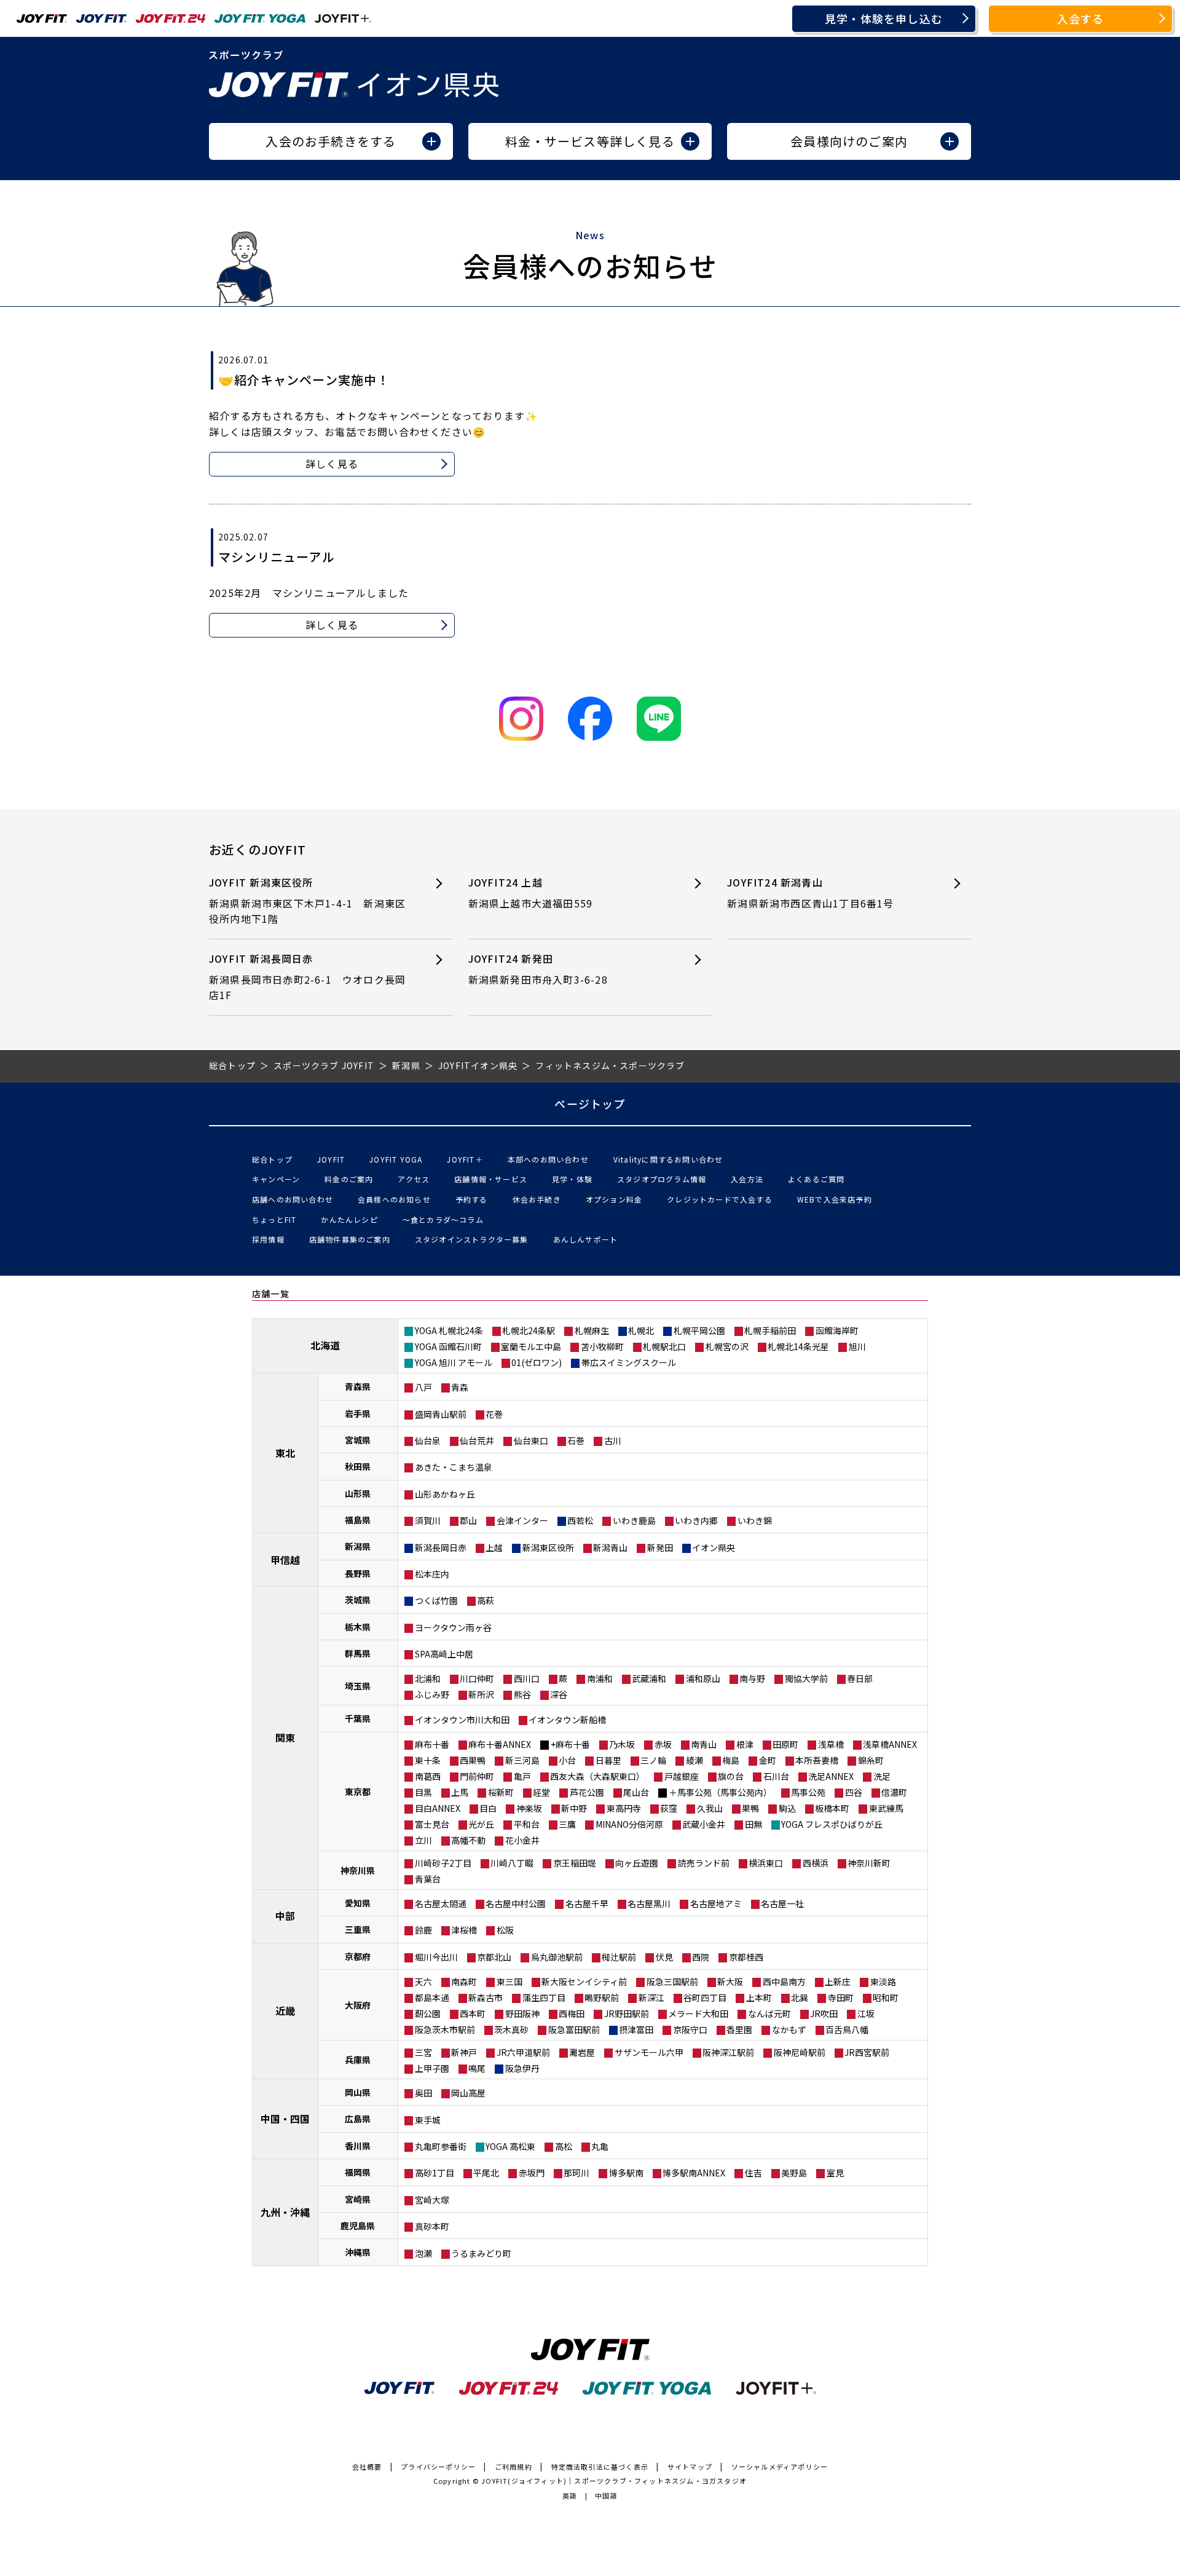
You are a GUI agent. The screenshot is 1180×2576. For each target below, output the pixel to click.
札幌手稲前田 (770, 1330)
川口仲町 (477, 1678)
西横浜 (816, 1863)
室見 (835, 2173)
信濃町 (894, 1792)
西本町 (473, 2013)
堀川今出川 (436, 1957)
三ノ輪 (653, 1760)
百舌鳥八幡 (847, 2029)
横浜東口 (766, 1863)
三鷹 (567, 1824)
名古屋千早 (587, 1903)
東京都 (358, 1792)
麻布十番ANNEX (500, 1744)
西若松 (580, 1520)
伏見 (664, 1957)
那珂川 (576, 2173)
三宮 (423, 2052)
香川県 (358, 2146)
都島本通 (432, 1997)
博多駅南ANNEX (694, 2173)
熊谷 (522, 1694)
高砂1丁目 (435, 2173)
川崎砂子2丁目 (443, 1863)
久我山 (710, 1808)
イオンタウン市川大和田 (462, 1720)
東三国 (509, 1981)
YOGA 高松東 (510, 2146)
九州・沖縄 (285, 2212)
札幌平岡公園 (699, 1330)
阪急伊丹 (522, 2068)
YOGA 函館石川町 (448, 1346)
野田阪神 (522, 2013)
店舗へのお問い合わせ (293, 1199)
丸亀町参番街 (441, 2146)
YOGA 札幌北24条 (449, 1330)
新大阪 (730, 1981)
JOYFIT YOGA (396, 1159)
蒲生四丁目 (544, 1997)
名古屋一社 (782, 1903)
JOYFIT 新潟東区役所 (307, 900)
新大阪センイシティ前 (584, 1981)
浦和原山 (703, 1678)
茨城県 (358, 1600)
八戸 (423, 1387)
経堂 (541, 1792)
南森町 (464, 1981)
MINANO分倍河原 (629, 1824)
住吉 (753, 2173)
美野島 (794, 2173)
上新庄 (838, 1981)
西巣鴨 (473, 1760)
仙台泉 (428, 1440)
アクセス (414, 1179)
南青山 (704, 1744)
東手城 (428, 2120)
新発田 (660, 1547)
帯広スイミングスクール (629, 1362)
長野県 (358, 1573)
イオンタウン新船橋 (567, 1720)
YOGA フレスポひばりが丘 (832, 1824)
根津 (745, 1744)
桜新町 (501, 1792)
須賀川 (428, 1520)
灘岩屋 (582, 2052)
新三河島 (522, 1760)
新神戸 (464, 2052)
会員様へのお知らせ (394, 1199)
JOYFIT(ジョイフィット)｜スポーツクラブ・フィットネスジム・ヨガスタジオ (614, 2481)
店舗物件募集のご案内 (350, 1239)
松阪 (505, 1930)
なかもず (789, 2029)
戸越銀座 (682, 1776)
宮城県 (358, 1440)
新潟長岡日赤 (441, 1547)
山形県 (358, 1493)
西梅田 (572, 2013)
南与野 (752, 1678)
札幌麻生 (592, 1330)
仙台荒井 (477, 1440)
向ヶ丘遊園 (637, 1863)
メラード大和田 (698, 2013)
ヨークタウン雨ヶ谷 (453, 1627)
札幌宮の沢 (727, 1346)
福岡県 (358, 2172)
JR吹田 (824, 2013)
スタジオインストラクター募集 (472, 1239)
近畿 (285, 2010)
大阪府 (358, 2005)
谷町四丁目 (705, 1997)
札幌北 (641, 1330)
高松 (564, 2146)
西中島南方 (784, 1981)
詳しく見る (332, 464)
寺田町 (841, 1997)
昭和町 (886, 1997)
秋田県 (358, 1466)
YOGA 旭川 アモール (454, 1362)
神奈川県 (358, 1870)
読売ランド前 (704, 1863)
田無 (753, 1824)
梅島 (731, 1760)
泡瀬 (423, 2253)
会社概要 (367, 2467)
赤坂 (663, 1744)
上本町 (759, 1997)
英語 (570, 2495)
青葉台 (428, 1879)
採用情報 (268, 1239)
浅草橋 (831, 1744)
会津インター (522, 1520)
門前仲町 (477, 1776)
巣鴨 (750, 1808)
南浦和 (600, 1678)
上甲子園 (432, 2068)
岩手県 (358, 1413)
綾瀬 (694, 1760)
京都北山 (494, 1957)
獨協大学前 (806, 1678)
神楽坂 (529, 1808)
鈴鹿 (423, 1930)
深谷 (559, 1694)
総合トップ (272, 1159)
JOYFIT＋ (465, 1159)
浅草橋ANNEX (890, 1744)
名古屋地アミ (716, 1903)
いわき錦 (755, 1520)
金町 (768, 1760)
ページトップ (590, 1104)
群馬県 (358, 1653)
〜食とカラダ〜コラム (443, 1219)
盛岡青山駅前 (441, 1414)
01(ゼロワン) (537, 1362)
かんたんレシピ (349, 1219)
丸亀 (600, 2146)
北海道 (325, 1345)
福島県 (358, 1520)
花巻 (494, 1414)
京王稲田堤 (575, 1863)
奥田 (423, 2093)
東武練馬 (886, 1808)
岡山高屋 (468, 2093)
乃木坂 (622, 1744)
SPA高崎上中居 (444, 1654)
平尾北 (486, 2173)
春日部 (860, 1678)
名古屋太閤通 (441, 1903)
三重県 (358, 1929)
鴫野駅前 (602, 1997)
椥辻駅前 (619, 1957)
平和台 (527, 1824)
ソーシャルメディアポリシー (780, 2467)
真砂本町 (432, 2226)
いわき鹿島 (634, 1520)
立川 (423, 1840)
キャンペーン (276, 1179)
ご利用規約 (513, 2467)
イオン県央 (714, 1547)
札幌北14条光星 (798, 1346)
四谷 (854, 1792)
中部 (285, 1916)
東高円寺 (624, 1808)
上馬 (460, 1792)
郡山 (468, 1520)
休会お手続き (537, 1199)
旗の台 (731, 1776)
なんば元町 (769, 2013)
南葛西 (428, 1776)
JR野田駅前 (627, 2013)
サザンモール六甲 (649, 2052)
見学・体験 (572, 1179)
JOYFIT (331, 1159)
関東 (285, 1737)
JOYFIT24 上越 (531, 893)
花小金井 (522, 1840)
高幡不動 (468, 1840)
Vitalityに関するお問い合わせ (668, 1159)
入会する (1081, 18)
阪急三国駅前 (672, 1981)
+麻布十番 (570, 1744)
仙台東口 (531, 1440)
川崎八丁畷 (512, 1863)
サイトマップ (690, 2467)
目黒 (423, 1792)
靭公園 (428, 2013)
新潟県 (358, 1546)
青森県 (358, 1386)
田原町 (785, 1744)
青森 (460, 1387)
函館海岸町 (837, 1330)
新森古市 (486, 1997)
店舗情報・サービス (491, 1179)
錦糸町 (871, 1760)
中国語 (606, 2495)
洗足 (882, 1776)
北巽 (800, 1997)
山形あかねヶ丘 (445, 1494)
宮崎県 (358, 2199)
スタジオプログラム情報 (662, 1179)
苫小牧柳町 (602, 1346)
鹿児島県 (358, 2226)
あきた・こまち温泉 (454, 1467)
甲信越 (285, 1560)
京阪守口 (690, 2029)
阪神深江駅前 (728, 2052)
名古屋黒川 (649, 1903)
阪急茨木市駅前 (445, 2029)
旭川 (857, 1346)
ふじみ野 (432, 1694)
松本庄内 (432, 1574)
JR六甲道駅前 (523, 2052)
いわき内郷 (696, 1520)
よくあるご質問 (816, 1179)
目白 (488, 1808)
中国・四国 (285, 2119)
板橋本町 (832, 1808)
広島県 (358, 2119)
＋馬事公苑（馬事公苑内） (720, 1792)
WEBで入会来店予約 (835, 1199)
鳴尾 (477, 2068)
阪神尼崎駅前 (800, 2052)
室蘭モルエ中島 (531, 1346)
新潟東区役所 (548, 1547)
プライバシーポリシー (438, 2467)
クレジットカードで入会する (720, 1199)
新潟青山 (610, 1547)
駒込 (787, 1808)
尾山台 (636, 1792)
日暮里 (608, 1760)
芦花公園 (587, 1792)
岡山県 (358, 2092)
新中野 (574, 1808)
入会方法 (747, 1179)
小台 (567, 1760)
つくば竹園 (436, 1600)
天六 (423, 1981)
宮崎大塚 (432, 2200)
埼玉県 (358, 1686)
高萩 (486, 1600)
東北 (285, 1453)
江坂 (866, 2013)
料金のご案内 (349, 1179)
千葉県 (358, 1718)
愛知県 (358, 1903)
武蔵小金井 (704, 1824)
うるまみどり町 (481, 2253)
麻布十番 (432, 1744)
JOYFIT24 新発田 (538, 969)
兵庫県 (358, 2060)
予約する (472, 1199)
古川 (613, 1440)
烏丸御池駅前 (557, 1957)
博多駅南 (626, 2173)
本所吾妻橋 (817, 1760)
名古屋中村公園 (516, 1903)
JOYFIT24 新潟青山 (810, 893)
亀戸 (522, 1776)
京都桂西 (746, 1957)
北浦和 (428, 1678)
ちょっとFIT (274, 1219)
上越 (494, 1547)
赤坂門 (532, 2173)
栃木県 (358, 1627)
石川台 (776, 1776)
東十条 (428, 1760)
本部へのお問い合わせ (548, 1159)
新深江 (651, 1997)
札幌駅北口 (664, 1346)
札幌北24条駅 (529, 1330)
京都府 (358, 1956)
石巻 (576, 1440)
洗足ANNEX (831, 1776)
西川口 (527, 1678)
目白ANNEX (438, 1808)
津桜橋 (464, 1930)
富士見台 (432, 1824)
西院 (701, 1957)
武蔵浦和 (649, 1678)
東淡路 (883, 1981)
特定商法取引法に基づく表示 (600, 2467)
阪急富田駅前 (574, 2029)
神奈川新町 (869, 1863)
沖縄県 (358, 2252)
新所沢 (481, 1694)
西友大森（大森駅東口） (597, 1776)
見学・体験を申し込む (884, 18)
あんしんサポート (586, 1239)
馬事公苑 (808, 1792)
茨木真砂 (511, 2029)
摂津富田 (636, 2029)
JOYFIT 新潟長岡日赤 (307, 977)
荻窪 (669, 1808)
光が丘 (481, 1824)
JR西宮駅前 (867, 2052)
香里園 (739, 2029)
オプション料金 (614, 1199)
